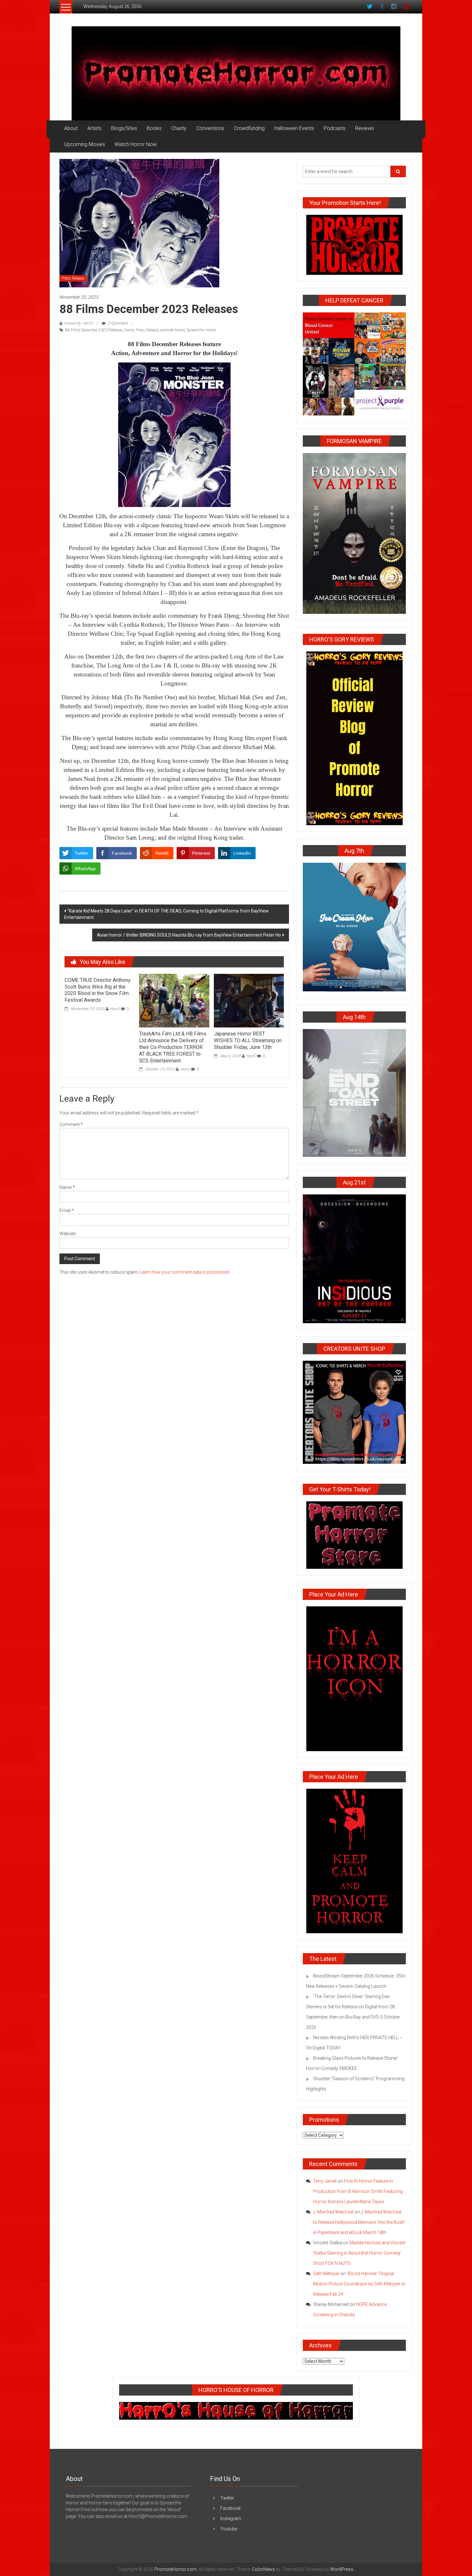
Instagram (231, 2519)
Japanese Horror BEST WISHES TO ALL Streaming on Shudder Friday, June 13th (248, 1040)
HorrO (115, 1009)
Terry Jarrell (325, 2181)
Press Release (73, 278)
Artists (94, 128)
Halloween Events (294, 128)
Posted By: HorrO (78, 323)
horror (129, 330)
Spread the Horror (201, 330)
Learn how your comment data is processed (184, 1272)
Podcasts (335, 128)
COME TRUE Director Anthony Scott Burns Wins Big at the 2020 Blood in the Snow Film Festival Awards (98, 990)
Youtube (229, 2529)
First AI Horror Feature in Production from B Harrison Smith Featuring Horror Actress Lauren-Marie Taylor (358, 2191)
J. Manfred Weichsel (333, 2212)
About (71, 128)
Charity (179, 128)
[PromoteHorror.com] (236, 73)
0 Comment (118, 323)
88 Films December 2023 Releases (94, 330)
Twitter (227, 2498)
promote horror (172, 330)
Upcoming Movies (85, 144)
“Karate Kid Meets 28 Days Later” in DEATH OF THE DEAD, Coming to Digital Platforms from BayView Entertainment (166, 914)
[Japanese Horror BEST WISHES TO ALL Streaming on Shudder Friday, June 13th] (249, 1000)
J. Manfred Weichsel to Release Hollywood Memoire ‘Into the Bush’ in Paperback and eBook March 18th (359, 2222)
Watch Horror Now (136, 144)
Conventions (210, 128)
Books (154, 128)
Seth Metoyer (326, 2274)
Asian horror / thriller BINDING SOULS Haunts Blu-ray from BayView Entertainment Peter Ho (189, 935)
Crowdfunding (249, 128)
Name (67, 1187)
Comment (71, 1124)
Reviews (365, 128)
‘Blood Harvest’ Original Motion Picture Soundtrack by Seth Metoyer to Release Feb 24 (359, 2284)
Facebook (231, 2508)
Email (67, 1210)
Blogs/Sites (124, 128)
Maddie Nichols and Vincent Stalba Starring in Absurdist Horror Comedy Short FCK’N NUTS (359, 2253)
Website (67, 1234)
